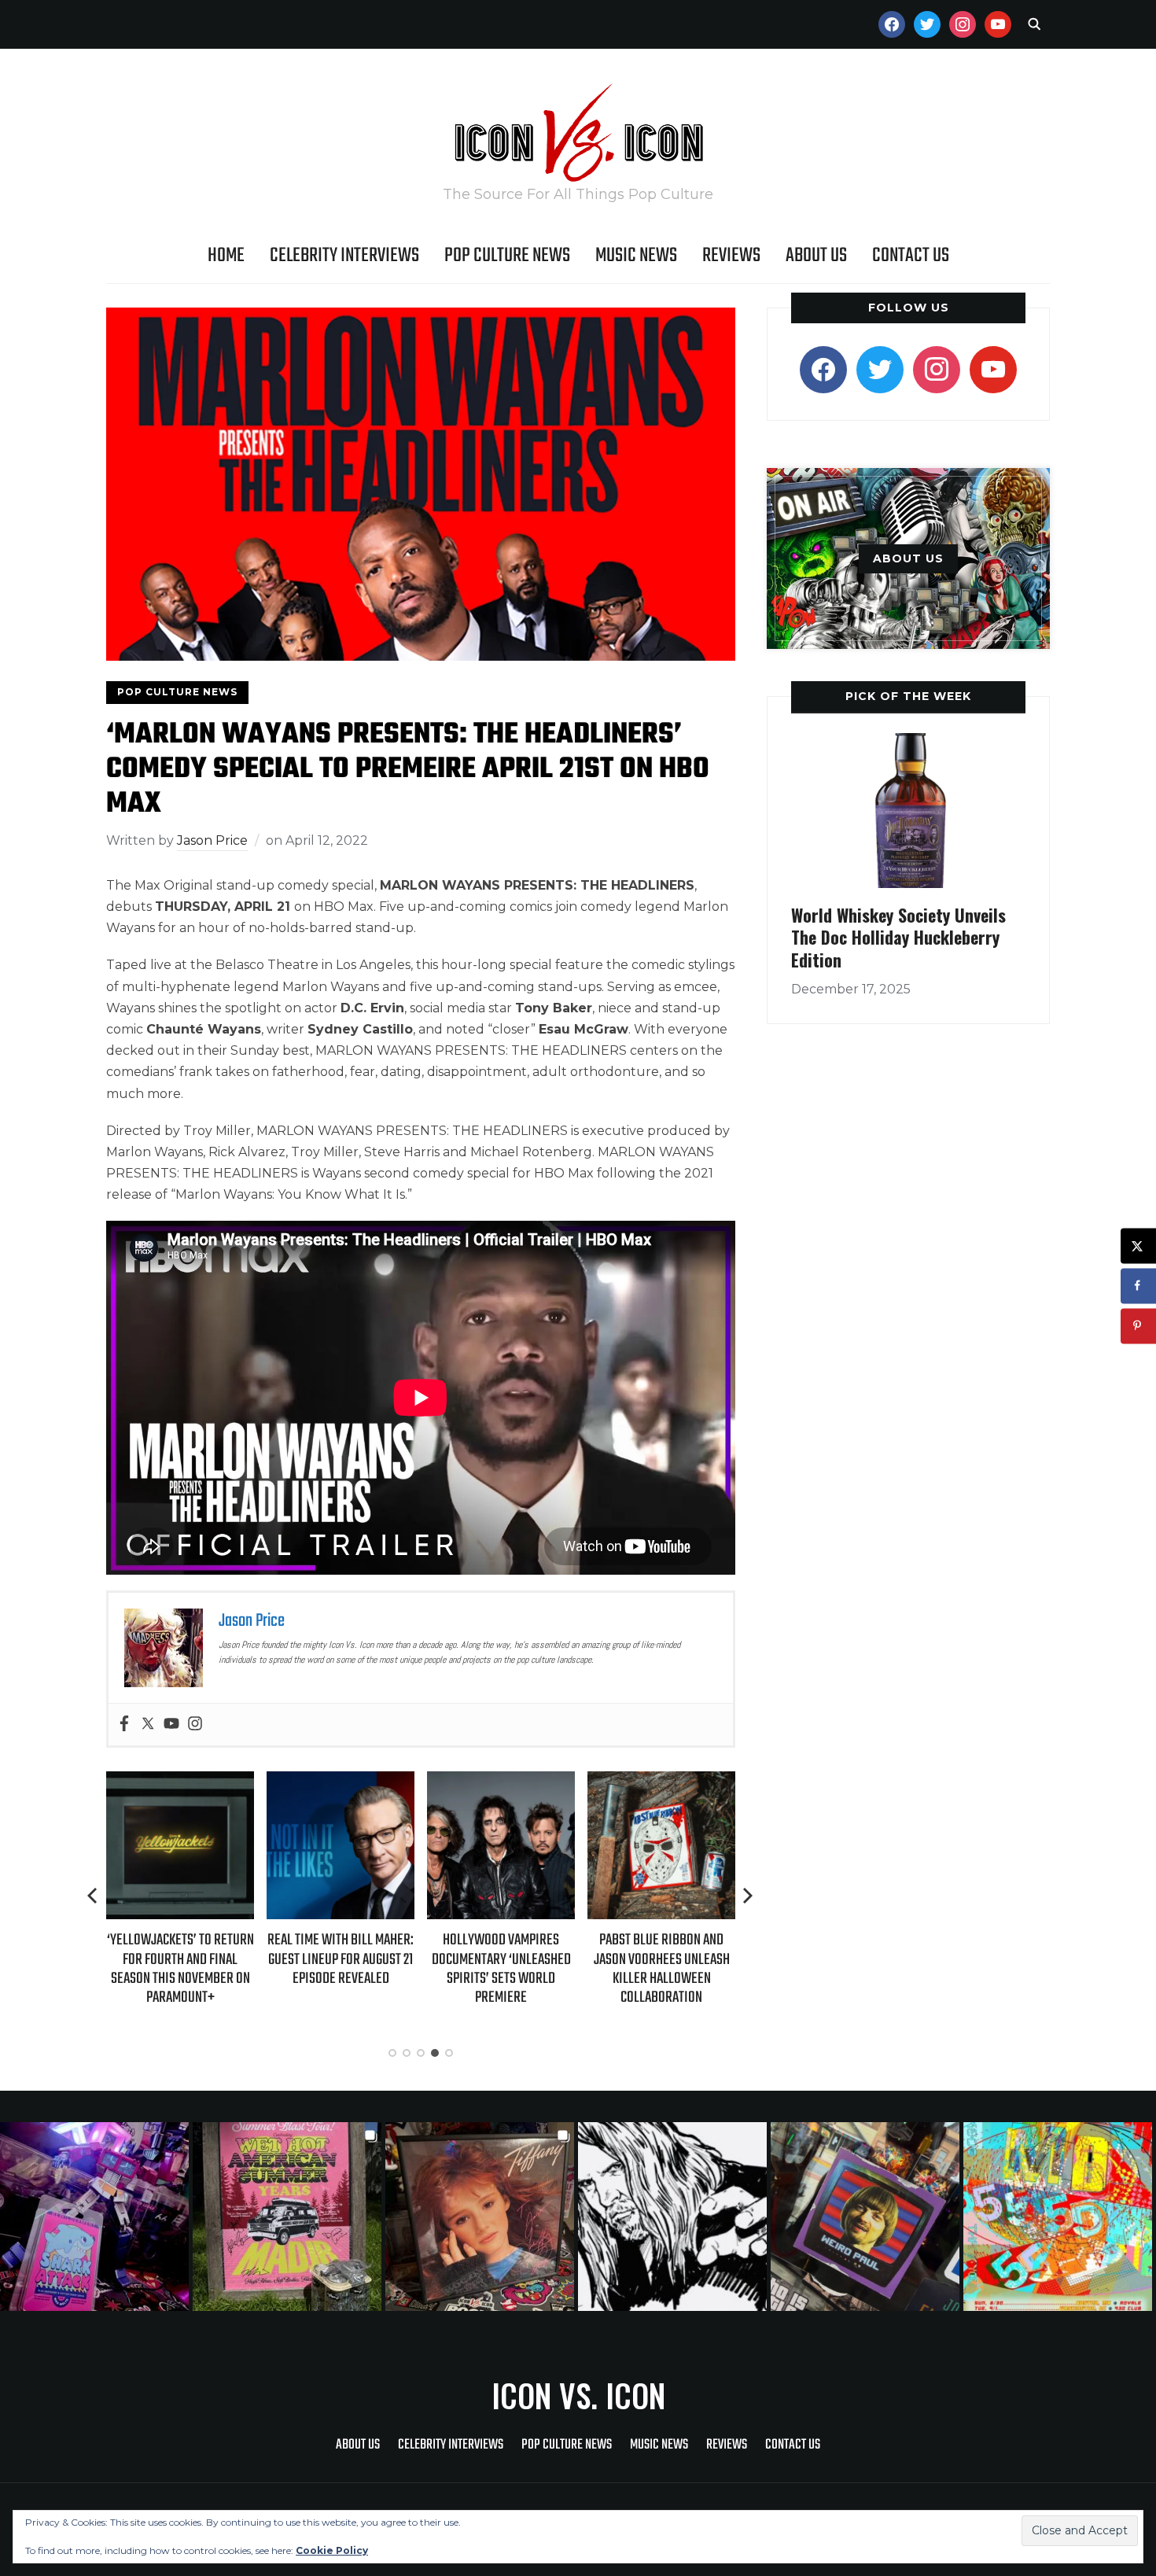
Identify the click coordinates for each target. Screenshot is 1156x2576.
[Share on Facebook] (1138, 1286)
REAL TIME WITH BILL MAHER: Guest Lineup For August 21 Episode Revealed (237, 1959)
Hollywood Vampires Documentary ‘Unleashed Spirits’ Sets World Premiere (397, 1969)
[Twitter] (148, 1725)
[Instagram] (195, 1725)
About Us (816, 256)
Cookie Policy (332, 2550)
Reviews (731, 256)
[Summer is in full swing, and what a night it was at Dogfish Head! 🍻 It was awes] (289, 2217)
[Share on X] (1138, 1246)
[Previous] (94, 1896)
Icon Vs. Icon (578, 2395)
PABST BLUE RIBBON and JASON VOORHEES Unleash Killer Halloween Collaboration (557, 1969)
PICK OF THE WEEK (908, 696)
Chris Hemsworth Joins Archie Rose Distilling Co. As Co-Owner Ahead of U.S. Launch (718, 1967)
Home (226, 256)
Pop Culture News (507, 256)
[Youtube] (171, 1725)
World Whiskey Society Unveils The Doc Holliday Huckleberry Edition (898, 937)
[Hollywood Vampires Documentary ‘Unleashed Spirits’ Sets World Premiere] (397, 1782)
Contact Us (911, 256)
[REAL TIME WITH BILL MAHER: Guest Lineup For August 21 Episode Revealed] (237, 1782)
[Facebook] (124, 1725)
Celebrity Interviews (344, 256)
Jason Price (212, 840)
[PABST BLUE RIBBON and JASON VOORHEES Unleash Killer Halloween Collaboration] (558, 1782)
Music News (636, 256)
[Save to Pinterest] (1138, 1326)
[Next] (748, 1896)
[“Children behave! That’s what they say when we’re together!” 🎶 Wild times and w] (482, 2217)
